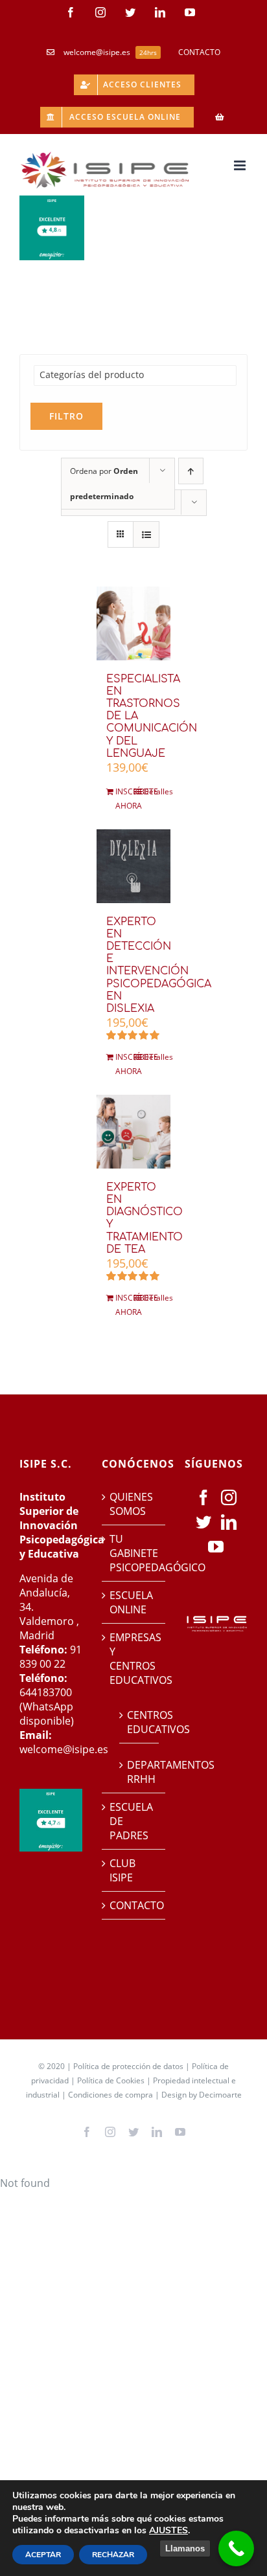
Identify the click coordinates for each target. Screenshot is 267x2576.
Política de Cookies (111, 2080)
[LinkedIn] (229, 1522)
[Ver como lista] (146, 534)
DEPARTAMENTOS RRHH (139, 1772)
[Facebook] (203, 1497)
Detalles (152, 791)
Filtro (66, 416)
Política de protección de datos (128, 2066)
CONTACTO (134, 1905)
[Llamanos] (236, 2548)
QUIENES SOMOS (131, 1504)
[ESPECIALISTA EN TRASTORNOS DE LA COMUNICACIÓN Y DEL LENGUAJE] (133, 623)
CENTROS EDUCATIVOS (139, 1722)
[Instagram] (229, 1497)
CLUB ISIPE (122, 1870)
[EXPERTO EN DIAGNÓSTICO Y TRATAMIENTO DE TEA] (133, 1132)
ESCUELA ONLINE (131, 1602)
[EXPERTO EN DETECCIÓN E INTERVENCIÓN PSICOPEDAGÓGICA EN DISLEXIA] (133, 866)
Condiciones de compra (110, 2095)
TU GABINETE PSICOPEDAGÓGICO (134, 1553)
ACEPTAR (43, 2555)
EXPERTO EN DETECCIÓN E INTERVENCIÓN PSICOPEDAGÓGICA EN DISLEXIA (159, 965)
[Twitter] (203, 1522)
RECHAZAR (113, 2555)
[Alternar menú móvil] (241, 165)
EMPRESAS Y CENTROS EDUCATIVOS (134, 1659)
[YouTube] (216, 1547)
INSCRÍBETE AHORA (124, 799)
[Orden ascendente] (191, 471)
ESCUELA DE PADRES (131, 1821)
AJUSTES (168, 2531)
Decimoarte (220, 2095)
